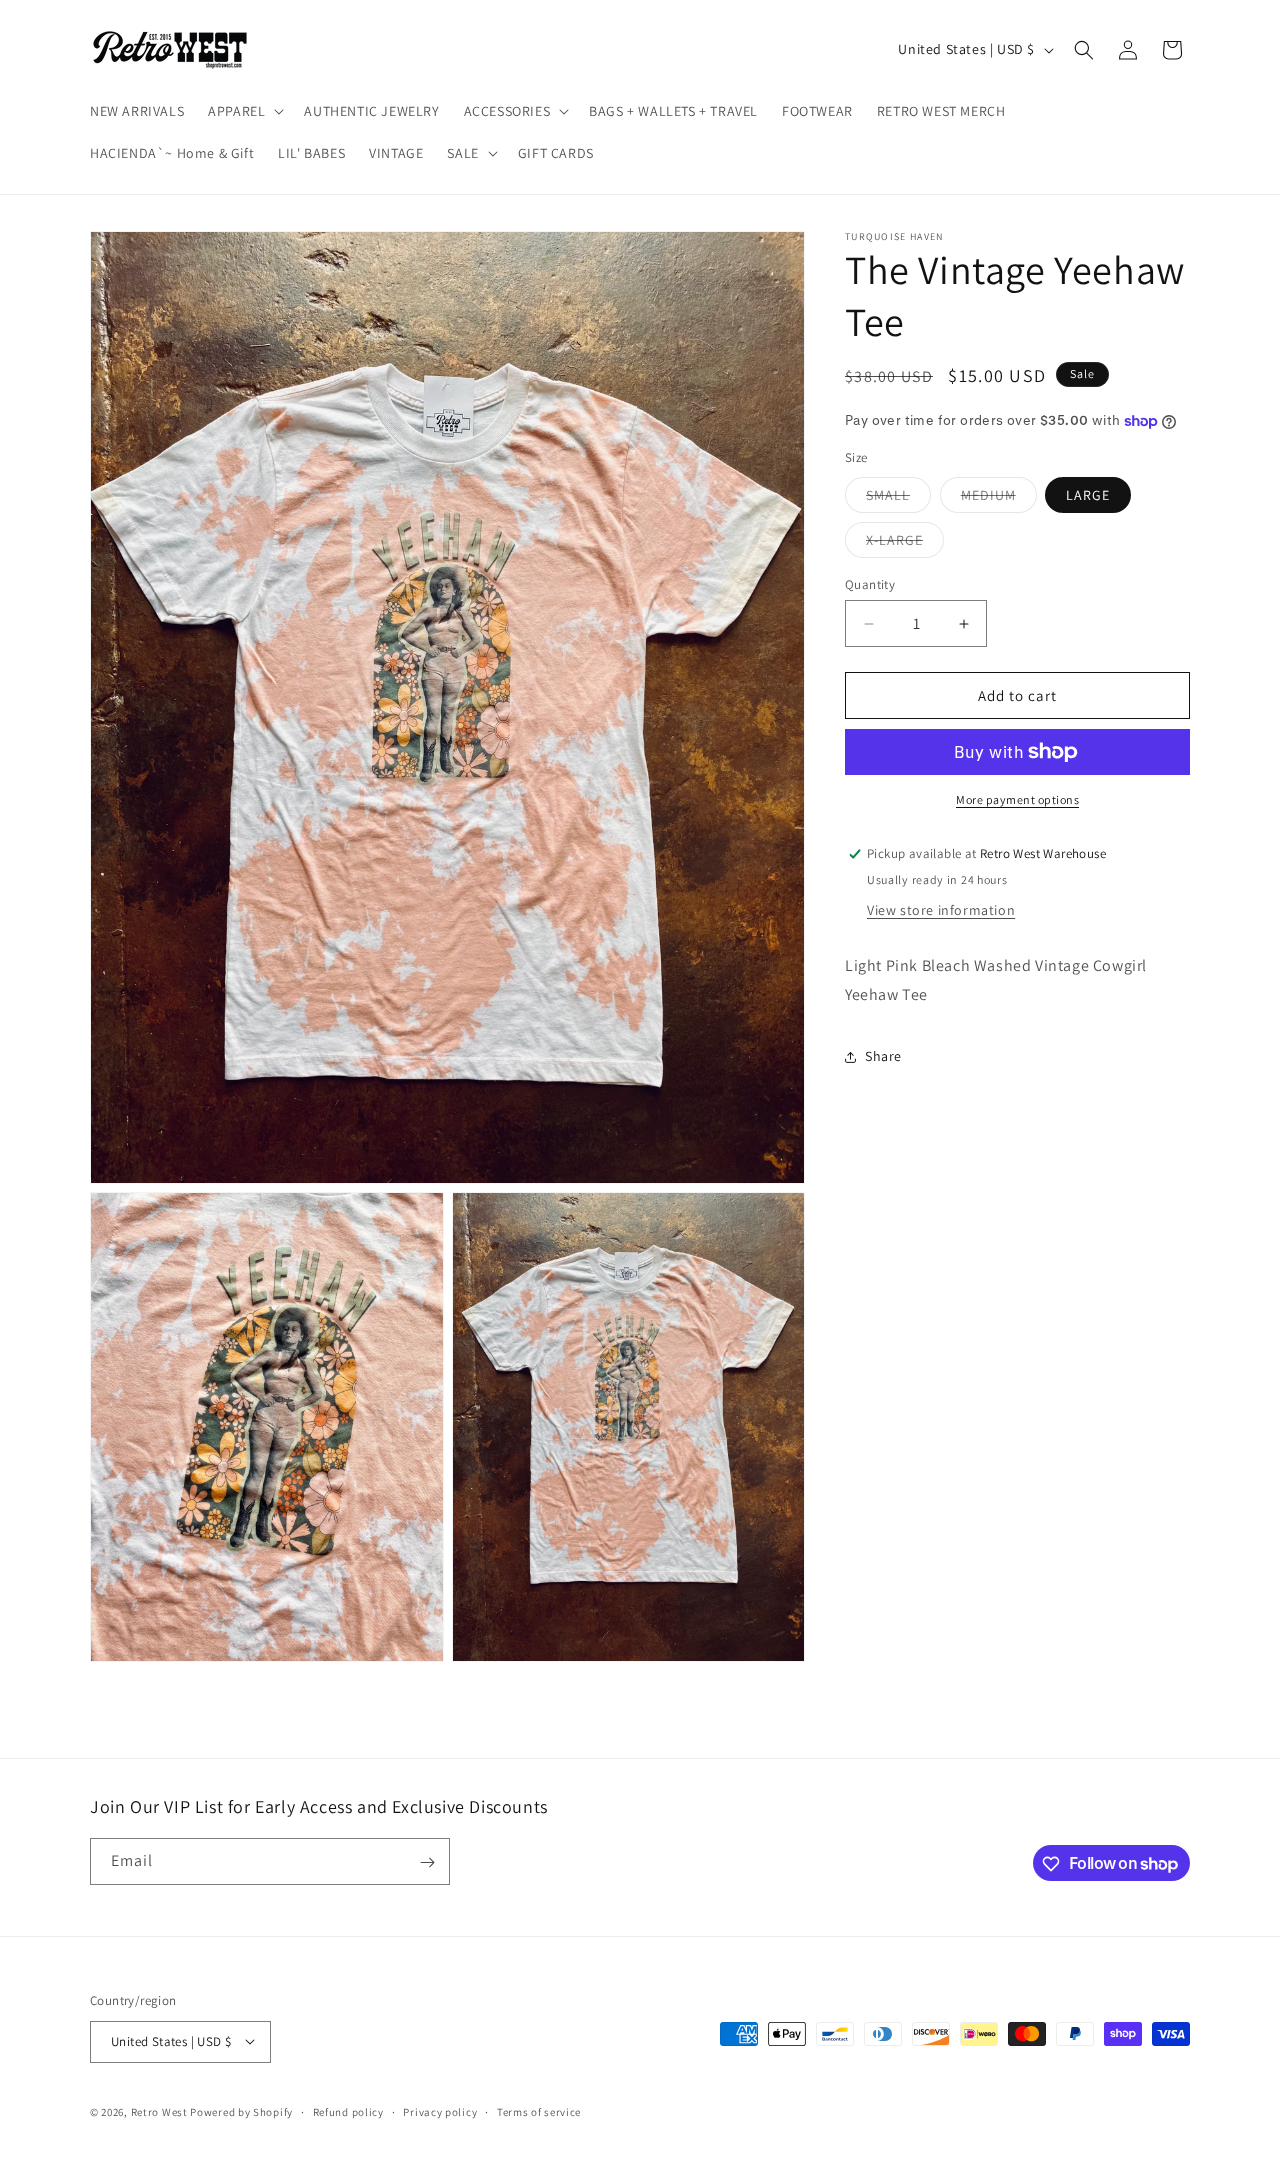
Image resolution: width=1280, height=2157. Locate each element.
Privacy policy (440, 2111)
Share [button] (883, 1056)
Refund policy (348, 2111)
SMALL (898, 499)
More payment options (1017, 799)
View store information (941, 910)
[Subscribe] (427, 1862)
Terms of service (539, 2111)
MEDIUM (999, 499)
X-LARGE (905, 544)
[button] (244, 111)
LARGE (1088, 495)
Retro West (159, 2111)
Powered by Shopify (241, 2111)
